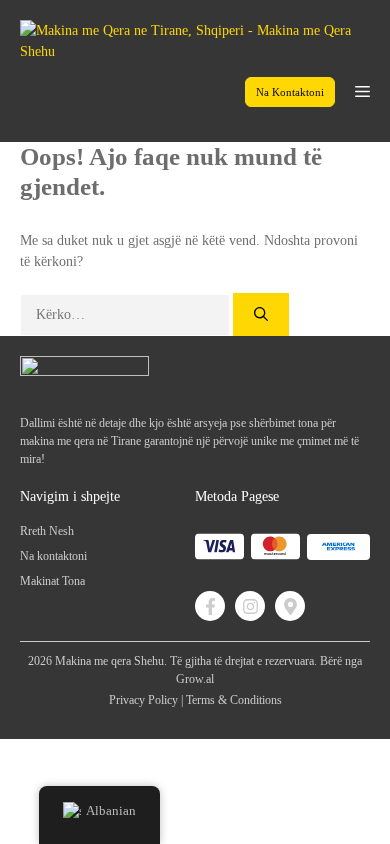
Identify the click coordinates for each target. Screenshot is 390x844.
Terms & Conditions (234, 700)
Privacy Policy (143, 700)
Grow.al (195, 679)
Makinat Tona (52, 581)
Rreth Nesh (47, 531)
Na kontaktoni (290, 92)
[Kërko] (261, 314)
